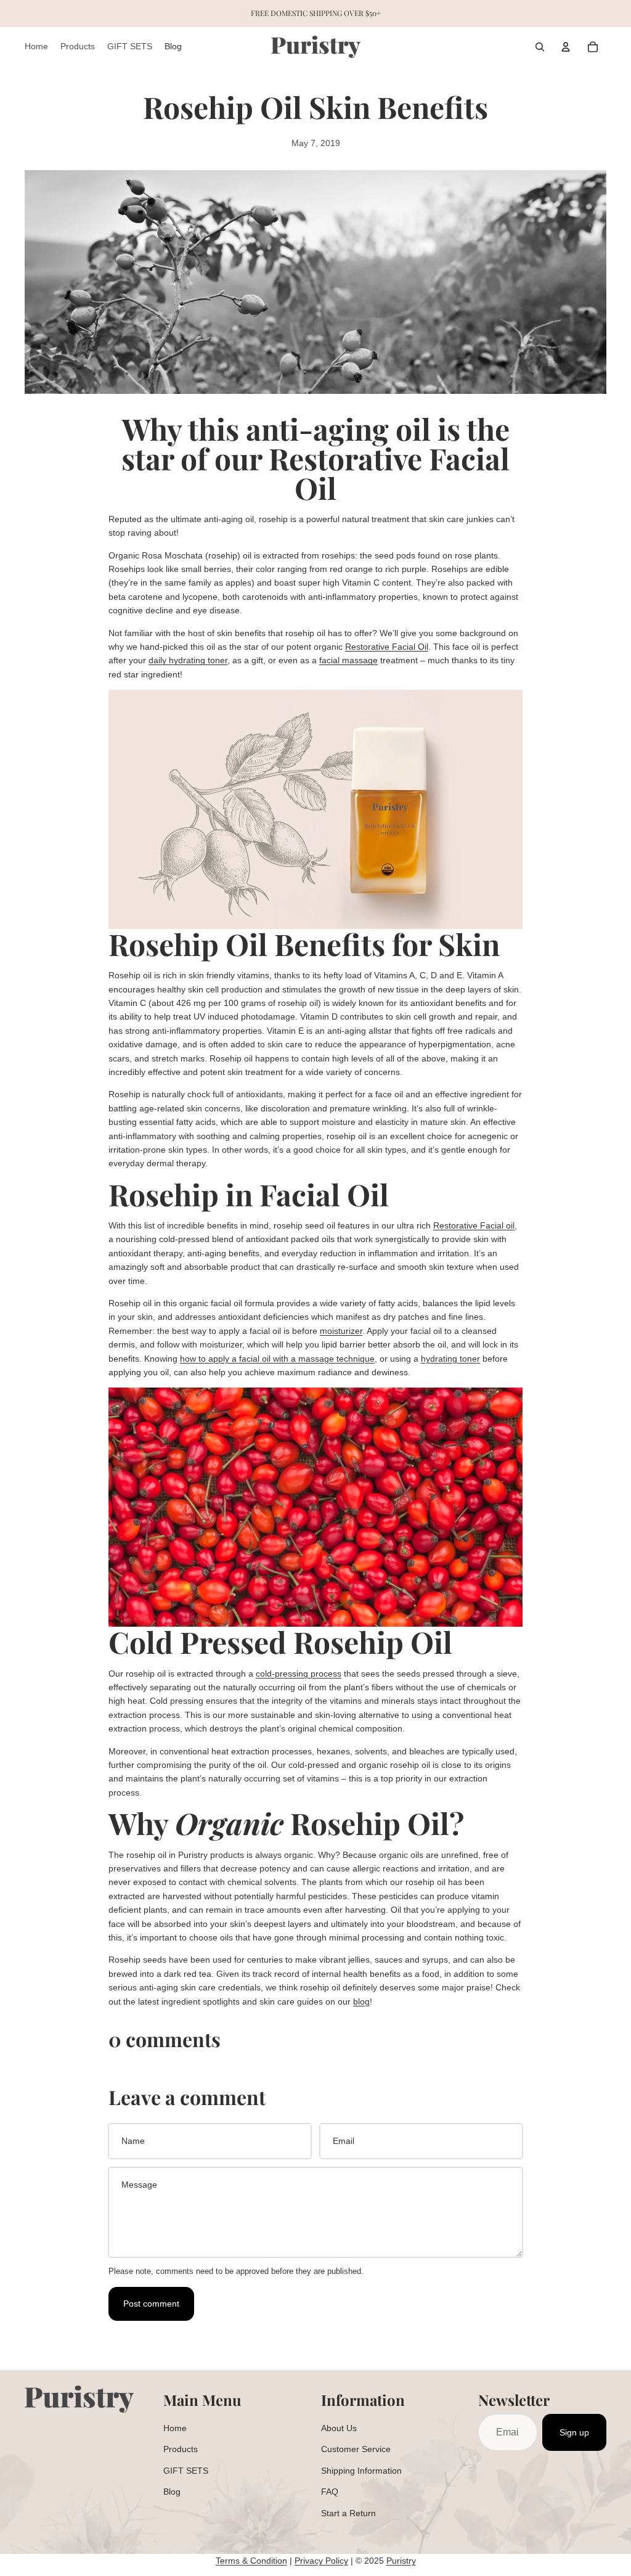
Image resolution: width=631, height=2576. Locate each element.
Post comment (151, 2304)
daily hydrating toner (188, 660)
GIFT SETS (186, 2471)
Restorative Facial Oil (387, 647)
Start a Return (348, 2513)
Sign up (574, 2432)
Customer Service (356, 2449)
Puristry (401, 2561)
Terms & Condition (251, 2561)
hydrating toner (450, 1359)
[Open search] (540, 47)
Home (175, 2428)
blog (361, 2002)
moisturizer (341, 1331)
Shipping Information (361, 2471)
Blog (172, 2492)
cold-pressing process (299, 1674)
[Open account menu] (566, 47)
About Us (339, 2428)
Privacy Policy (321, 2561)
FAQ (330, 2492)
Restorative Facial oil (474, 1225)
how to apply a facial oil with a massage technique (277, 1359)
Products (181, 2449)
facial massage (348, 660)
